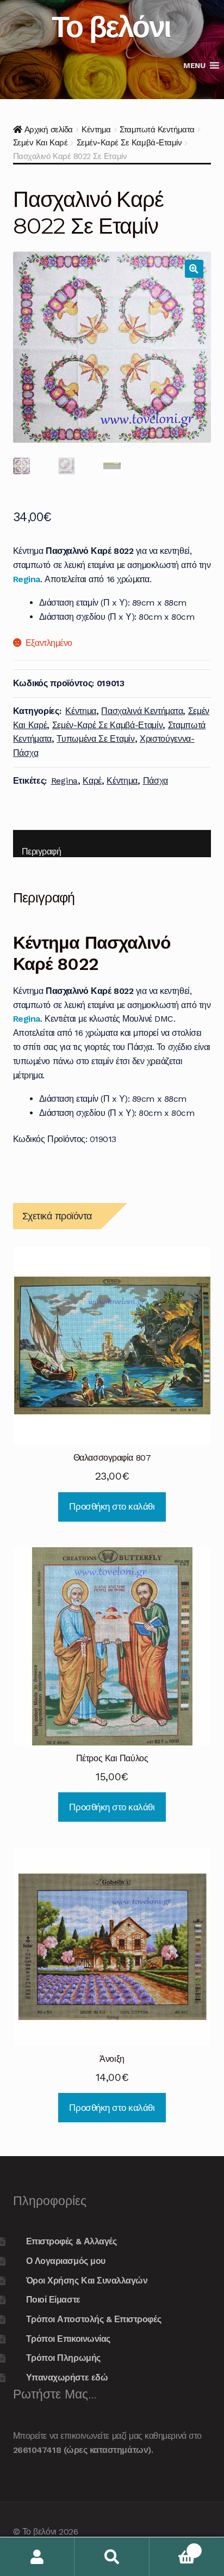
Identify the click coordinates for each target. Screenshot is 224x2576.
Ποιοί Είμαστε (53, 2300)
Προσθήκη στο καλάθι (112, 1506)
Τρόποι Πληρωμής (63, 2358)
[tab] (112, 844)
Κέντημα (96, 130)
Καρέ (92, 781)
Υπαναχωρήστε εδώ (67, 2377)
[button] (194, 65)
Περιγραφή (42, 851)
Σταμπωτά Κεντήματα (157, 130)
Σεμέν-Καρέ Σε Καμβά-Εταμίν (129, 143)
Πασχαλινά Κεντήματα (142, 711)
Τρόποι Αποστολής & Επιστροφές (94, 2319)
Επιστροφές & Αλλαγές (71, 2241)
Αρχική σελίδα (49, 130)
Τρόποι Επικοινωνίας (68, 2339)
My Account (37, 2557)
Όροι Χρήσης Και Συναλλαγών (87, 2281)
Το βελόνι (111, 26)
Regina (27, 579)
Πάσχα (155, 781)
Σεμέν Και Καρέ (40, 143)
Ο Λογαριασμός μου (66, 2261)
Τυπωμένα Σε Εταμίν (95, 739)
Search (112, 2557)
